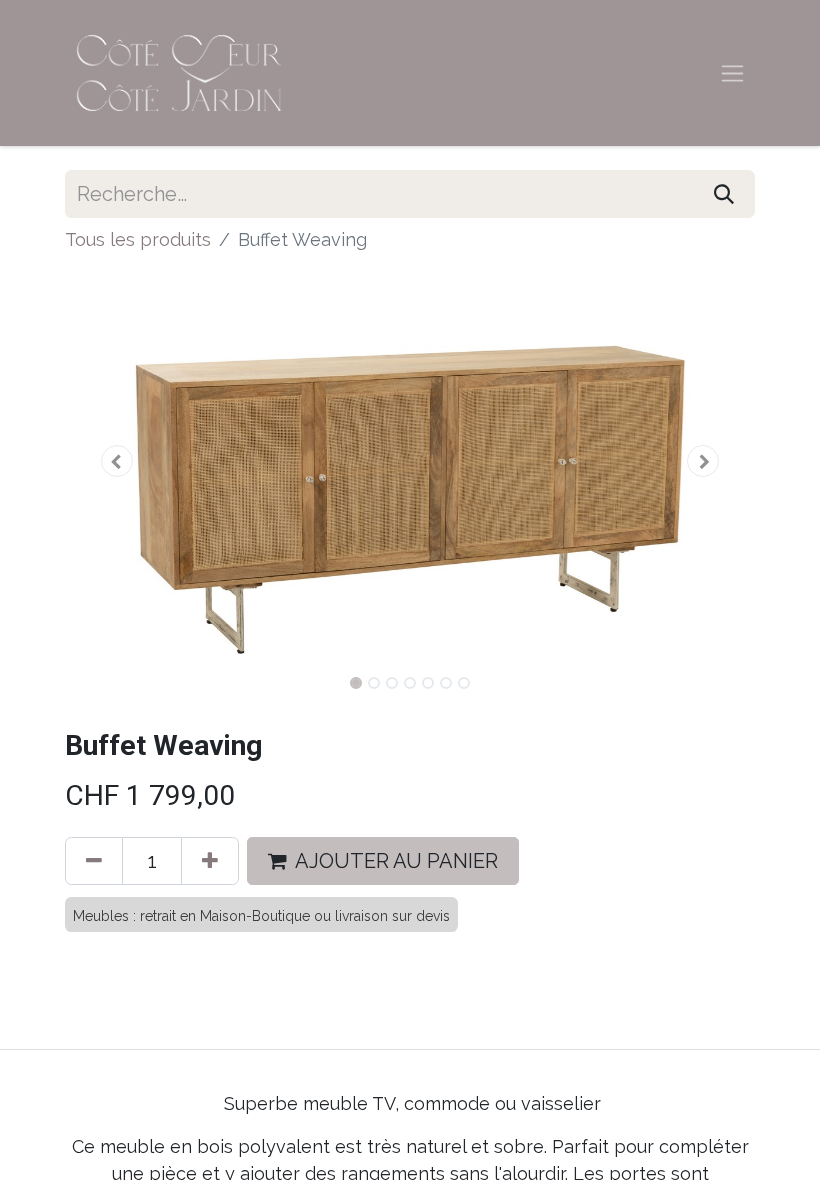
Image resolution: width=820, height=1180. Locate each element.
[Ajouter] (210, 861)
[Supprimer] (94, 861)
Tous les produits (138, 239)
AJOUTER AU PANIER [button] (396, 861)
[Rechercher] (724, 194)
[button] (117, 461)
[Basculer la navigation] (732, 73)
